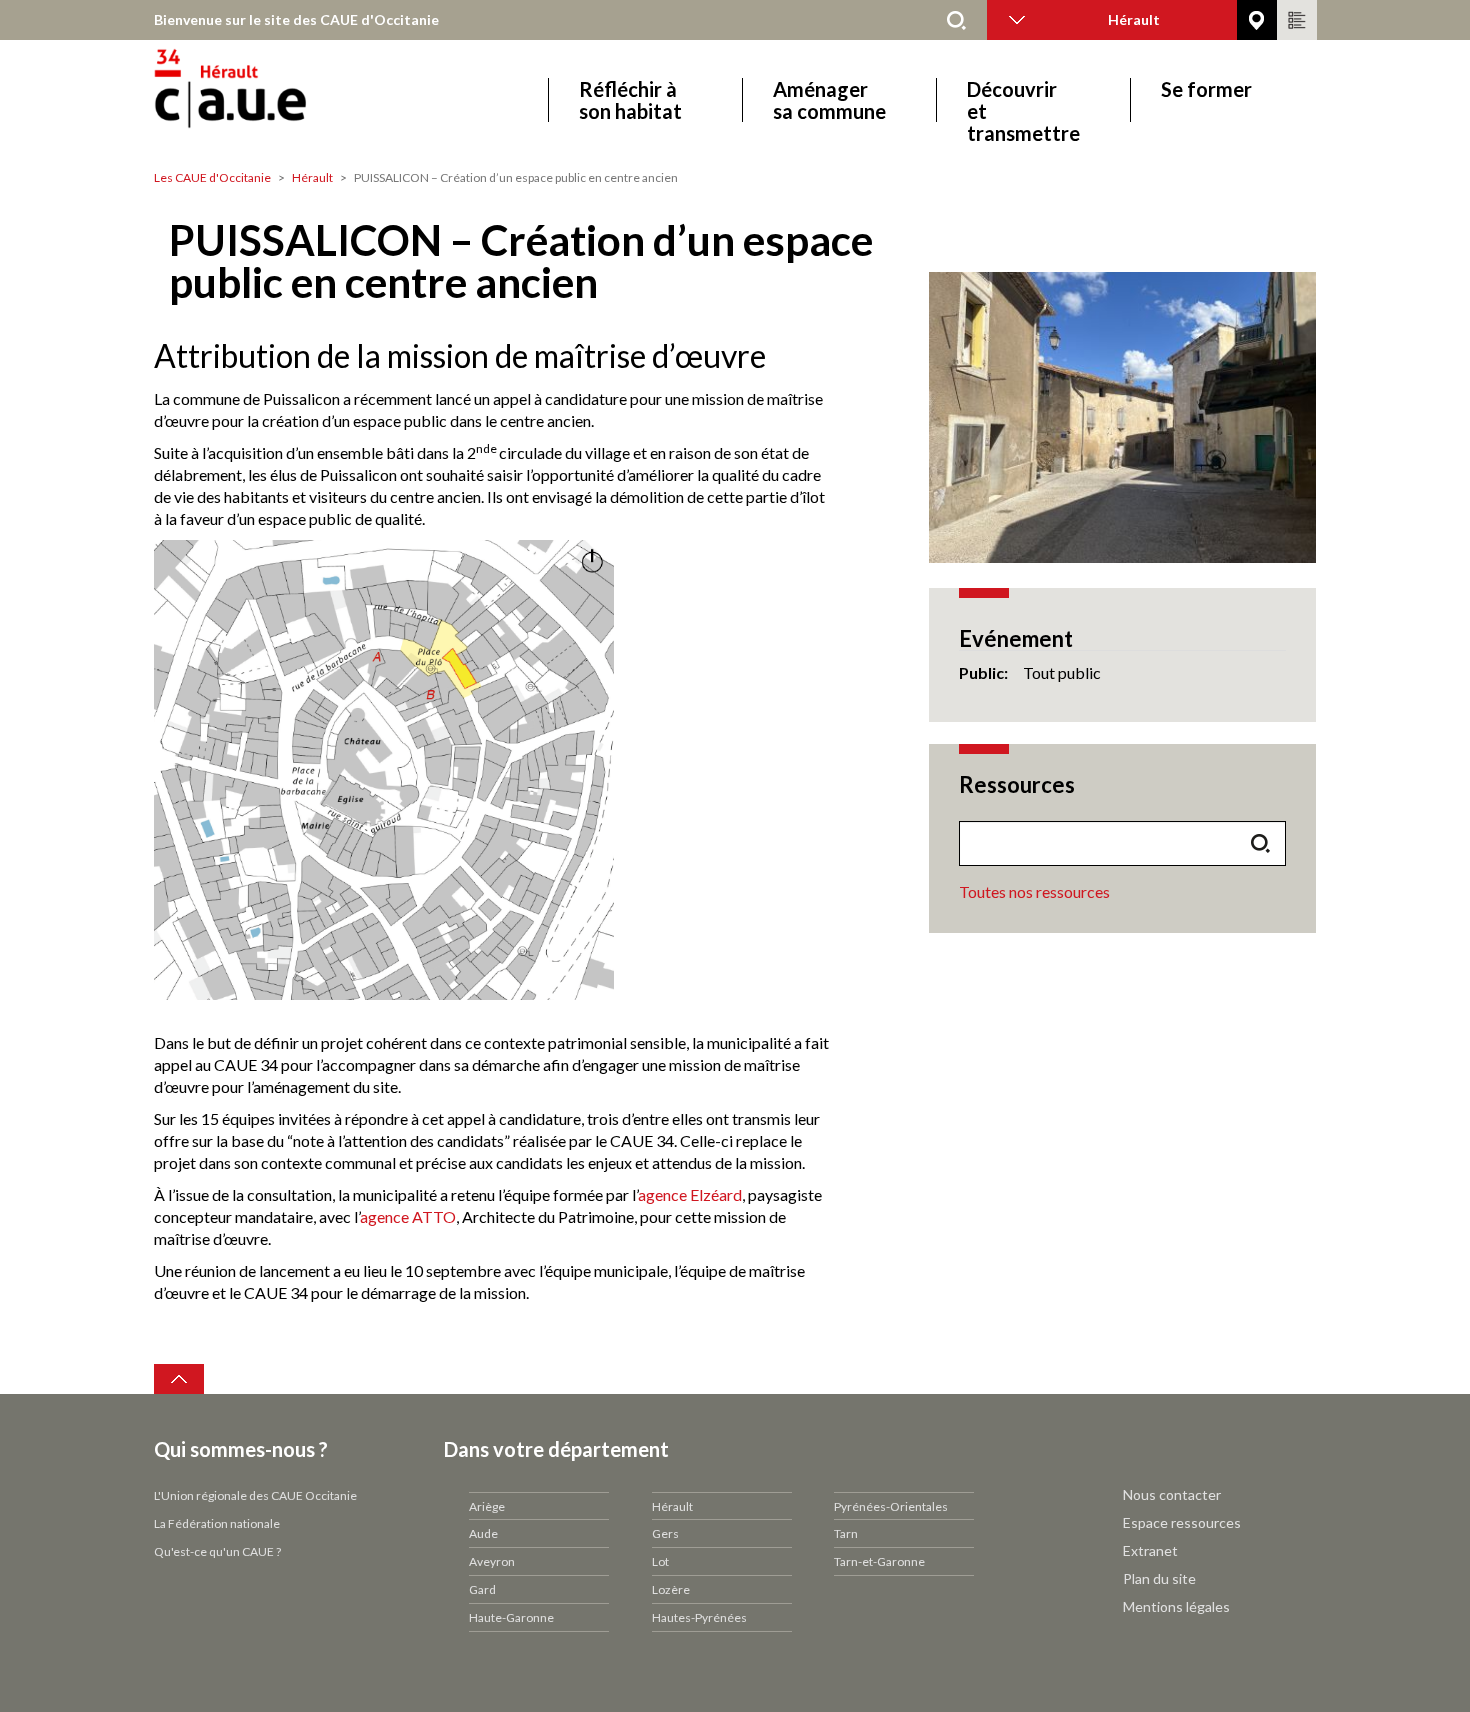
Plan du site (1159, 1578)
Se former (1206, 89)
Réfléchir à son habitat (630, 100)
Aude (483, 1533)
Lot (660, 1561)
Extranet (1150, 1550)
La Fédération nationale (217, 1523)
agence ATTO (408, 1216)
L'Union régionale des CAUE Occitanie (255, 1495)
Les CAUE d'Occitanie (212, 177)
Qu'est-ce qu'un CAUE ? (217, 1551)
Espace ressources (1182, 1522)
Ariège (487, 1506)
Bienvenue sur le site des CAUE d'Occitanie (296, 19)
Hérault (312, 177)
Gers (665, 1533)
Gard (482, 1589)
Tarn (846, 1533)
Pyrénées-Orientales (891, 1506)
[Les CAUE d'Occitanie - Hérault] (286, 99)
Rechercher (957, 20)
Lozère (671, 1589)
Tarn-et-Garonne (879, 1561)
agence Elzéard (690, 1194)
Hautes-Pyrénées (699, 1617)
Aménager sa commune (829, 100)
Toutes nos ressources (1034, 891)
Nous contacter (1172, 1494)
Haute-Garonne (511, 1617)
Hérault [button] (1134, 19)
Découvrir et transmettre (1023, 100)
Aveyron (492, 1561)
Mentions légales (1176, 1606)
